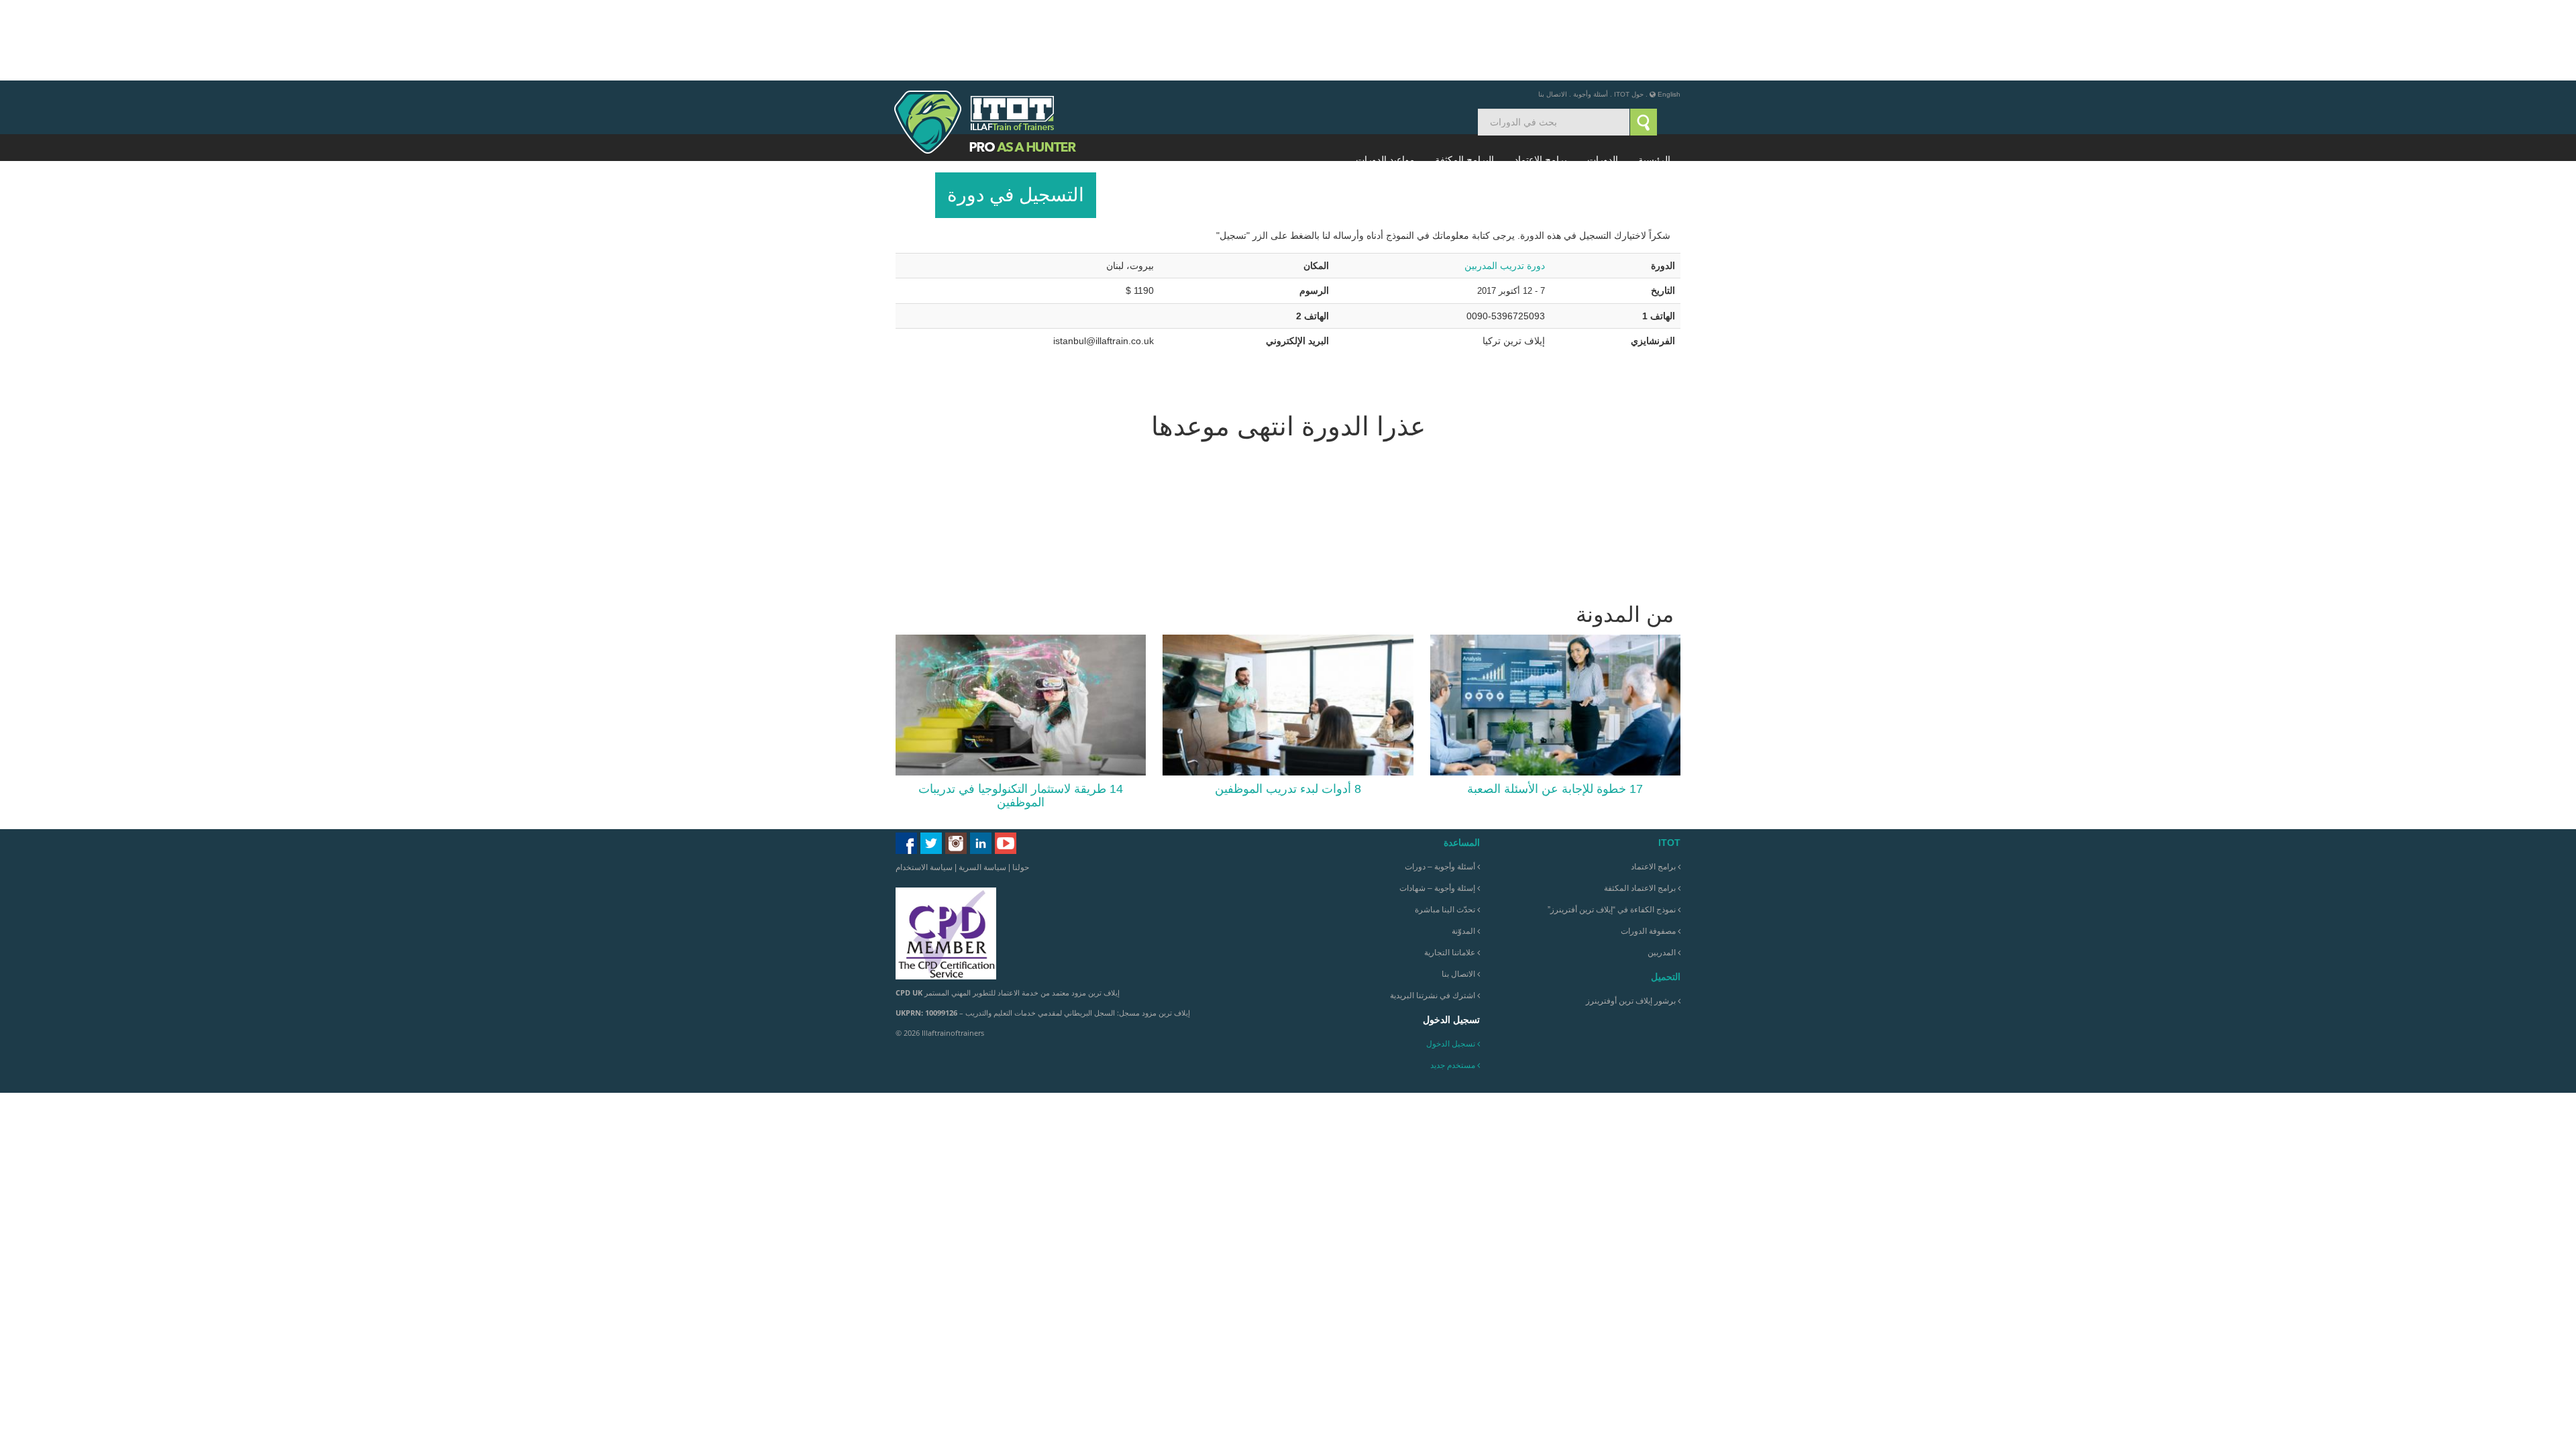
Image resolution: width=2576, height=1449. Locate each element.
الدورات (1603, 79)
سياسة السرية (982, 787)
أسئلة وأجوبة (1591, 14)
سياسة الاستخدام (924, 787)
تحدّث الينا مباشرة (1446, 829)
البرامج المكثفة (1464, 79)
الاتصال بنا (1553, 14)
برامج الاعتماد (1541, 79)
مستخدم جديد (1453, 985)
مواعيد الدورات (1385, 79)
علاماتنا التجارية (1451, 872)
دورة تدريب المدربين (1505, 185)
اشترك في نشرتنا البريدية (1434, 915)
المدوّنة (1464, 851)
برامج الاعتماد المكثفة (1641, 808)
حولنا (1021, 787)
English (1669, 14)
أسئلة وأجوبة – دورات (1441, 786)
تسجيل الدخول (1451, 963)
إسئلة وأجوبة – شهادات (1438, 808)
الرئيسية (1654, 79)
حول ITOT (1629, 14)
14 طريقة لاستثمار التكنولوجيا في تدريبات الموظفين (1021, 715)
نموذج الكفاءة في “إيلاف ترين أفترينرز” (1613, 829)
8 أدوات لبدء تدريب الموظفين (1288, 708)
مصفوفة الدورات (1649, 851)
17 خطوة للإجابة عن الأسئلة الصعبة (1555, 708)
